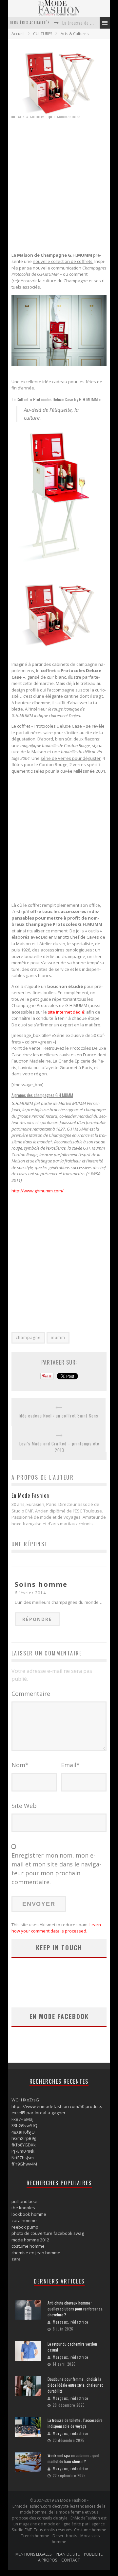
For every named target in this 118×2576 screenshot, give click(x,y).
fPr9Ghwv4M (24, 2164)
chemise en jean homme (36, 2253)
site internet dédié (66, 1012)
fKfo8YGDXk (24, 2145)
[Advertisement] (59, 188)
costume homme (28, 2246)
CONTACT (71, 2560)
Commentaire (31, 1694)
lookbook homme (29, 2214)
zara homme (24, 2220)
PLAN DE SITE (68, 2554)
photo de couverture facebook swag (48, 2233)
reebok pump (25, 2227)
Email (70, 1765)
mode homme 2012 (30, 2240)
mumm (58, 1337)
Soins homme (41, 1584)
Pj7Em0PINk (23, 2151)
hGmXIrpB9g (24, 2138)
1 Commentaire (67, 117)
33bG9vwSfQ (24, 2125)
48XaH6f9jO (23, 2132)
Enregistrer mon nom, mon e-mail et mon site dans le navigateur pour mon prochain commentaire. (56, 1869)
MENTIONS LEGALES (33, 2554)
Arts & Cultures (75, 34)
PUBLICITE (93, 2554)
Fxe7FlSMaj (22, 2119)
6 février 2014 (30, 1593)
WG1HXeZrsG (25, 2100)
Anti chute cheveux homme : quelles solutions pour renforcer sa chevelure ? (75, 2309)
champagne (28, 1337)
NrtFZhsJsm (23, 2158)
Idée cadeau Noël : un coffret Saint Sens (59, 1416)
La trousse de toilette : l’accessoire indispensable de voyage (75, 2423)
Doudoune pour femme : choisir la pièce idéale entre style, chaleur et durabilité (75, 2385)
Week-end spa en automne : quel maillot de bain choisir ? (73, 2458)
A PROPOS (48, 2560)
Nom (20, 1765)
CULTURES (43, 34)
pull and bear (25, 2201)
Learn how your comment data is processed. (56, 1928)
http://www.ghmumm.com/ (38, 1191)
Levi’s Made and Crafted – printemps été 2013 (59, 1447)
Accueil (18, 34)
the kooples (23, 2208)
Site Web (24, 1806)
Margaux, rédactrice (70, 2322)
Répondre (37, 1619)
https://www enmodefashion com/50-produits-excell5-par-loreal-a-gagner (58, 2110)
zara (16, 2259)
